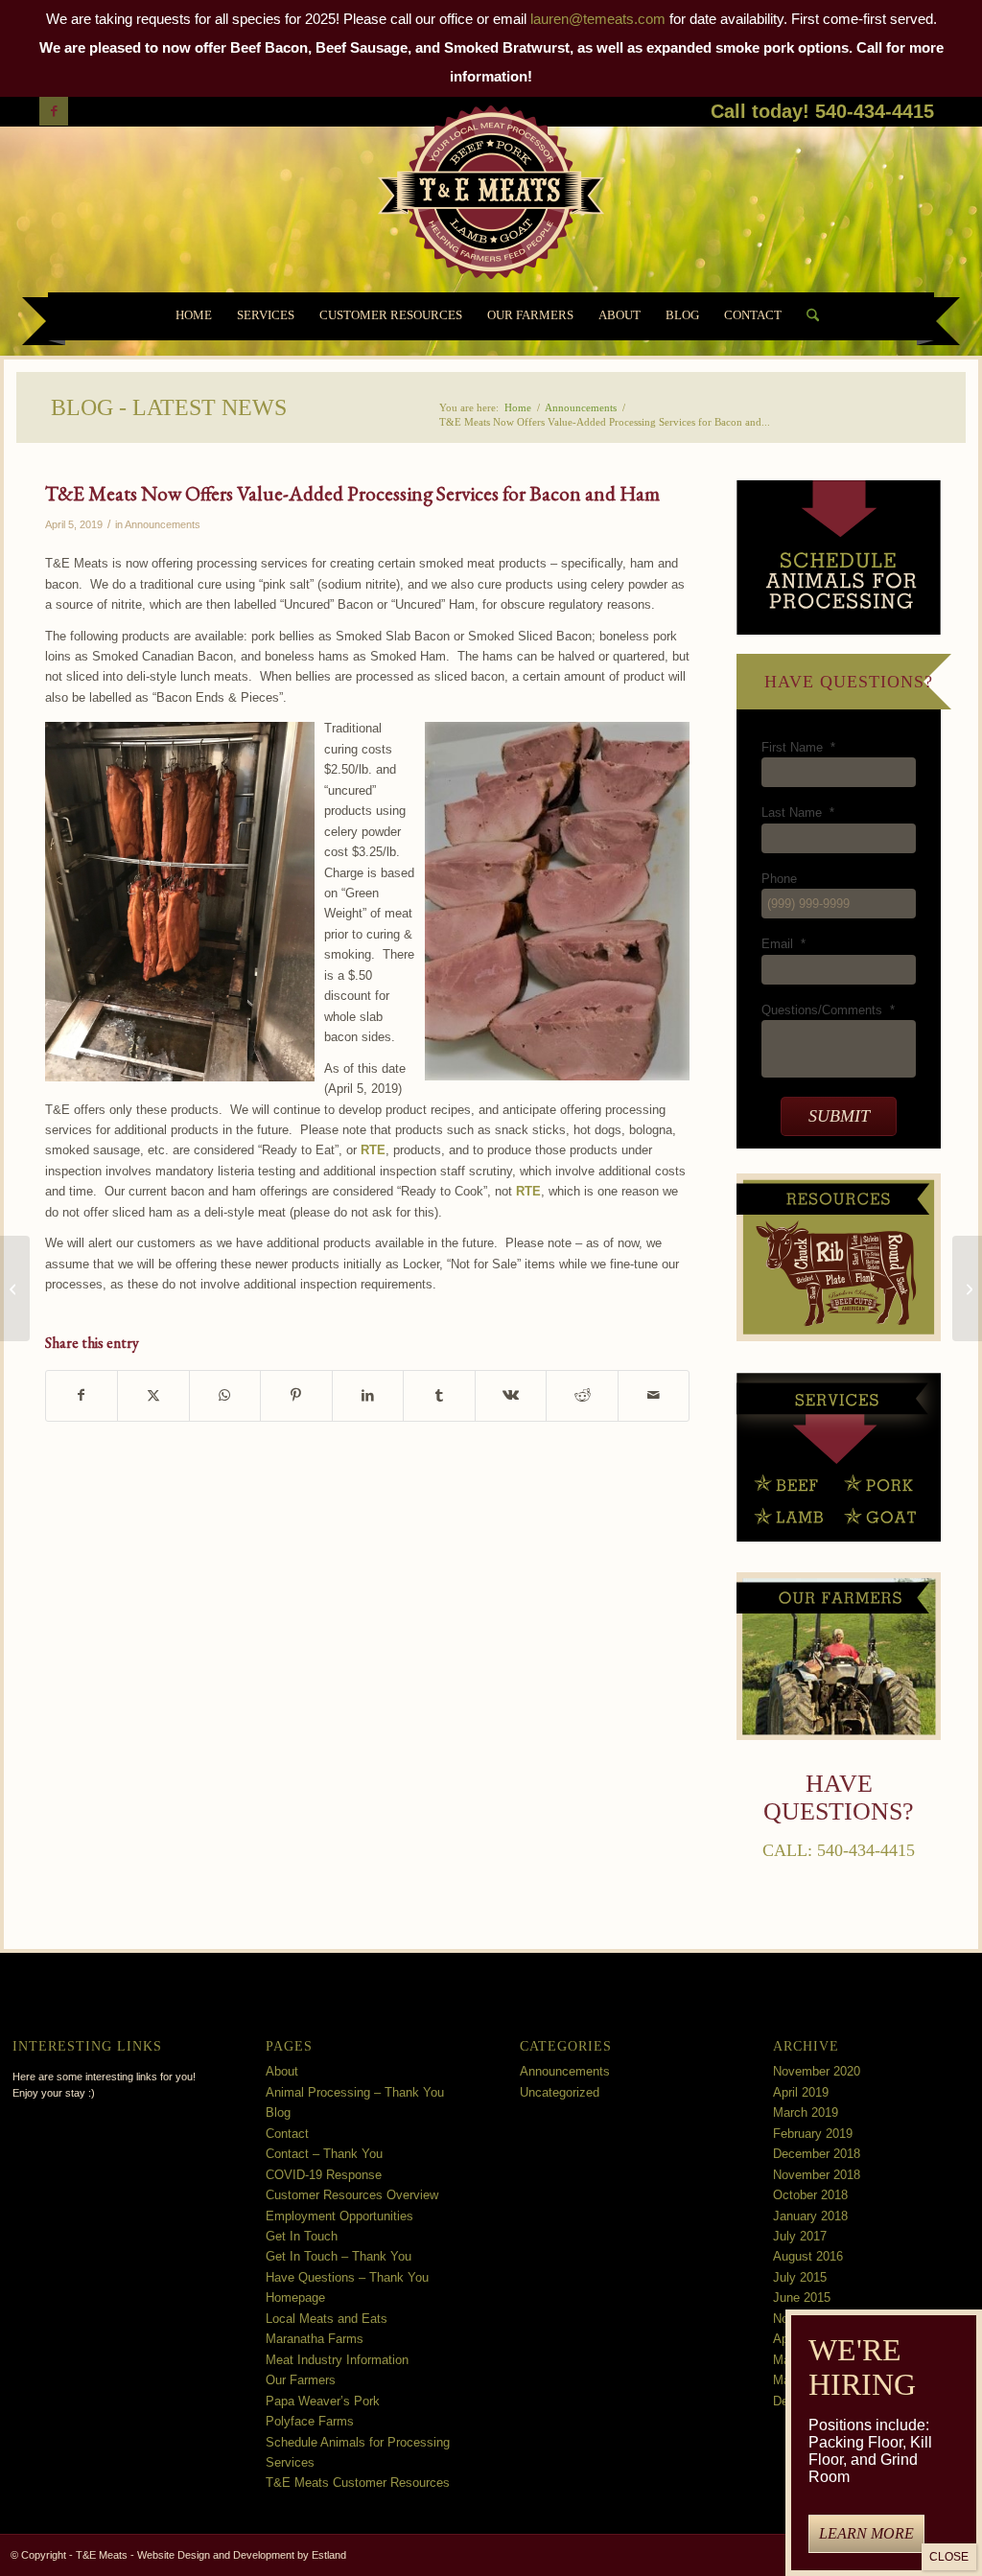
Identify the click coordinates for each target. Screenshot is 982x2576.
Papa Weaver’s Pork (323, 2401)
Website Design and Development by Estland (242, 2555)
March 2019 (806, 2112)
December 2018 (817, 2154)
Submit (839, 1116)
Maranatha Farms (315, 2339)
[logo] (491, 197)
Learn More (866, 2533)
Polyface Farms (310, 2421)
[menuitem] (194, 316)
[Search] (807, 316)
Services (290, 2462)
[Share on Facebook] (82, 1395)
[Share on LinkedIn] (368, 1395)
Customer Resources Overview (352, 2195)
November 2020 (817, 2071)
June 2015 (802, 2298)
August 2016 (808, 2256)
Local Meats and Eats (327, 2319)
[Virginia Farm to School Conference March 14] (15, 1288)
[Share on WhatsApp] (225, 1395)
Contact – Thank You (324, 2154)
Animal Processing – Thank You (355, 2092)
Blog (278, 2112)
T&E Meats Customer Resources (358, 2483)
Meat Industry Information (337, 2360)
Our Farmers (301, 2380)
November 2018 (817, 2175)
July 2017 (800, 2236)
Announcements (163, 524)
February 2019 (813, 2134)
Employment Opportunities (339, 2216)
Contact (287, 2134)
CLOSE (949, 2557)
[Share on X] (153, 1395)
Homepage (295, 2298)
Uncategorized (560, 2092)
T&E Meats (102, 2555)
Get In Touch (302, 2236)
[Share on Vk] (511, 1395)
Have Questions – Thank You (347, 2277)
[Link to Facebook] (54, 111)
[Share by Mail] (654, 1395)
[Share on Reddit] (582, 1395)
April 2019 (801, 2092)
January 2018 (810, 2216)
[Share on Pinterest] (296, 1395)
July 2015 (800, 2277)
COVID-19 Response (324, 2175)
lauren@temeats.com (598, 19)
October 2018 (810, 2195)
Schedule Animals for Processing (358, 2442)
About (282, 2071)
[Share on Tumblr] (439, 1395)
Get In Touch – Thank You (339, 2256)
